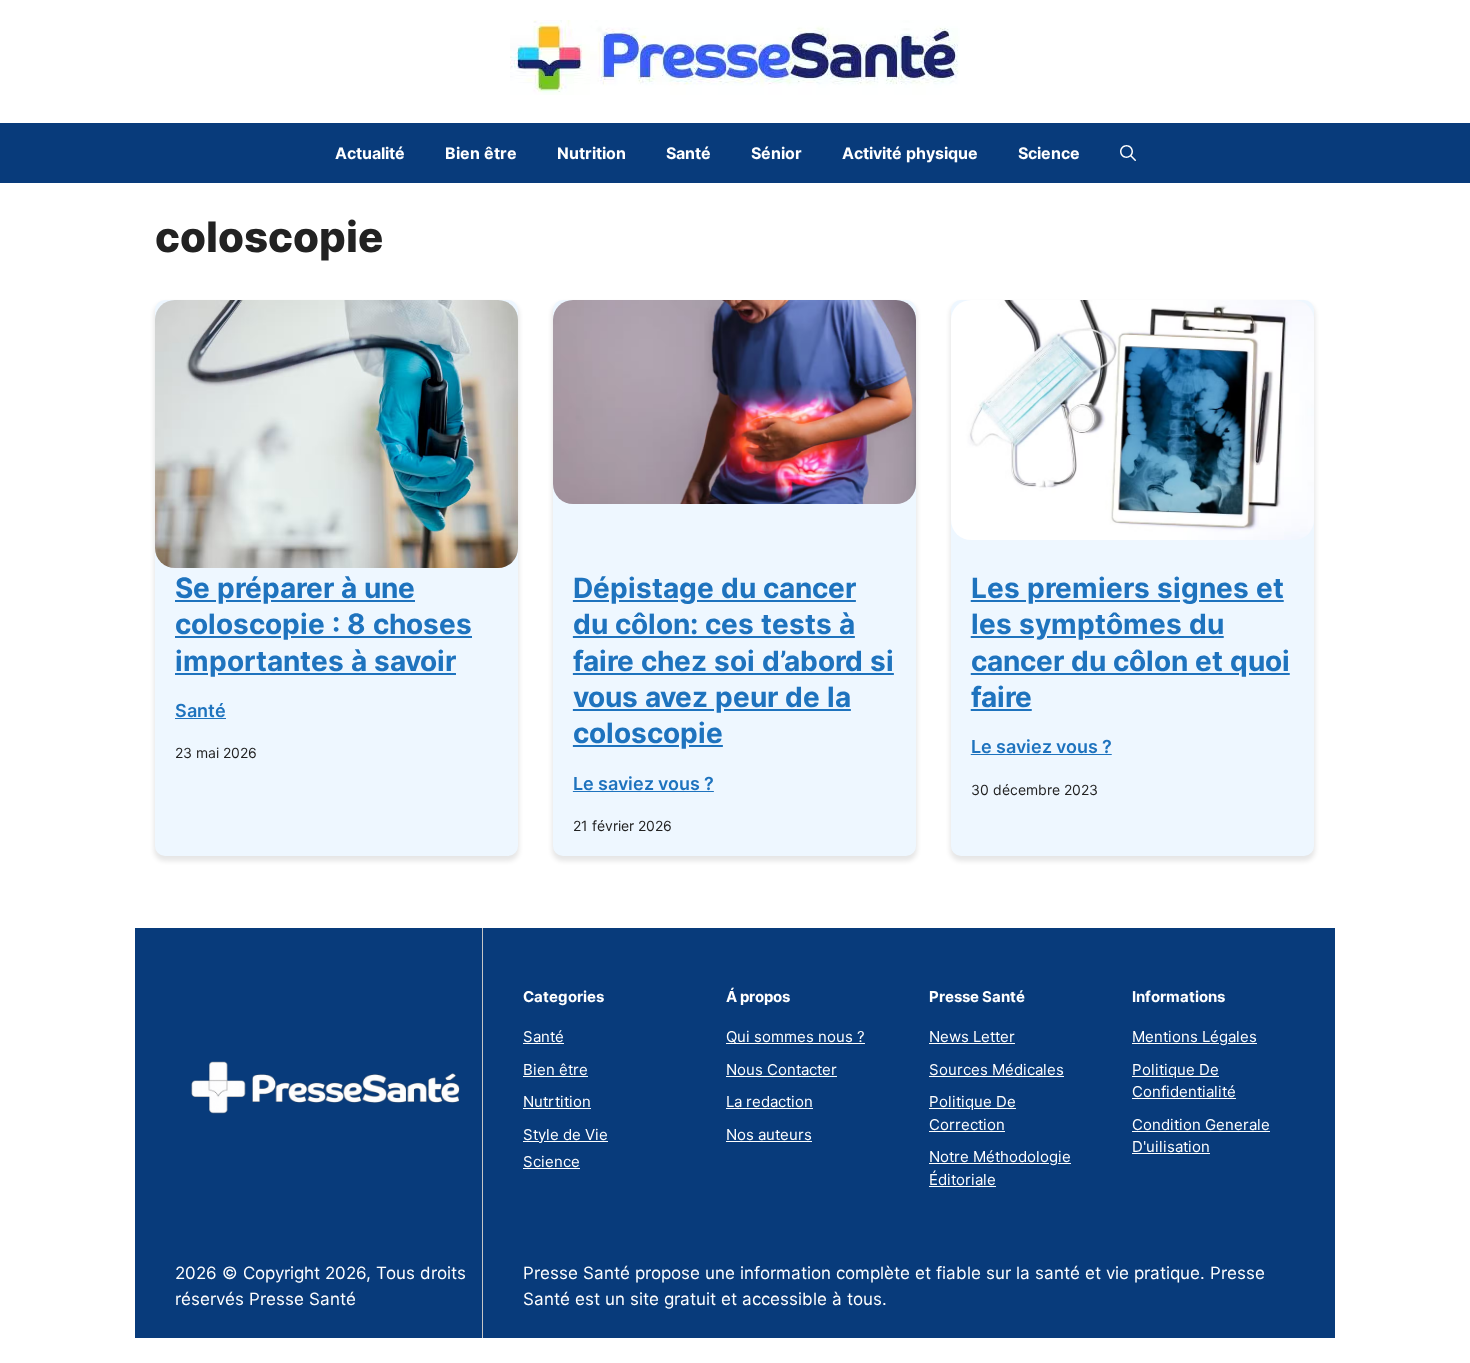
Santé (688, 153)
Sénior (776, 153)
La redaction (769, 1101)
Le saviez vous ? (643, 783)
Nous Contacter (781, 1069)
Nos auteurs (769, 1134)
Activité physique (910, 153)
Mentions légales (1194, 1036)
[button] (1128, 153)
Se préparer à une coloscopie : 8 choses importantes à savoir (323, 624)
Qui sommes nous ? (795, 1036)
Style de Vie (565, 1134)
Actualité (370, 153)
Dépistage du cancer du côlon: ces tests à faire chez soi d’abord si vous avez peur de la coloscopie (733, 661)
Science (1049, 153)
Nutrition (591, 153)
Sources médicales (996, 1069)
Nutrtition (557, 1101)
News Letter (972, 1036)
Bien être (481, 153)
